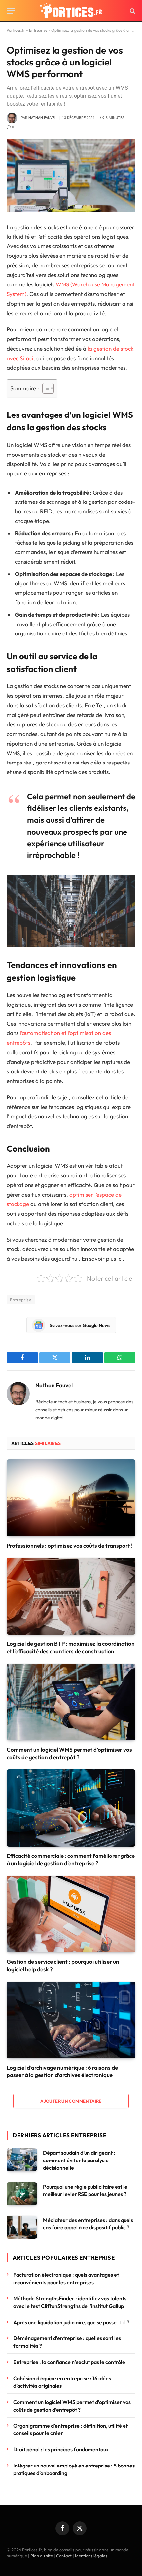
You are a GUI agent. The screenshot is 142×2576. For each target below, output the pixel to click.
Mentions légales (91, 2556)
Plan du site (42, 2556)
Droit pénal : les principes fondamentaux (61, 2449)
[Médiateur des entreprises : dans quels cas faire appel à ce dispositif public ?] (22, 2227)
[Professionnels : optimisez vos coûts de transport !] (71, 1498)
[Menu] (11, 11)
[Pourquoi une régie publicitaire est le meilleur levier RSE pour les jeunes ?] (22, 2194)
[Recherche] (132, 11)
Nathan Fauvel (42, 118)
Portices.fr (16, 30)
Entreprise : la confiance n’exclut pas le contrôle (70, 2362)
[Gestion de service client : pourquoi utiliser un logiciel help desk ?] (71, 1914)
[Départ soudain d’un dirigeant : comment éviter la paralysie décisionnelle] (22, 2160)
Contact (64, 2556)
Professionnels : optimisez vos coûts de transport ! (70, 1545)
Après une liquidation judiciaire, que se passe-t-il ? (71, 2322)
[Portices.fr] (71, 11)
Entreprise (38, 30)
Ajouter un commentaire (71, 2101)
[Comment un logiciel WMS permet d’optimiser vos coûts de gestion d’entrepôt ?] (71, 1702)
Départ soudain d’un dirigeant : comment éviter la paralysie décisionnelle (79, 2160)
